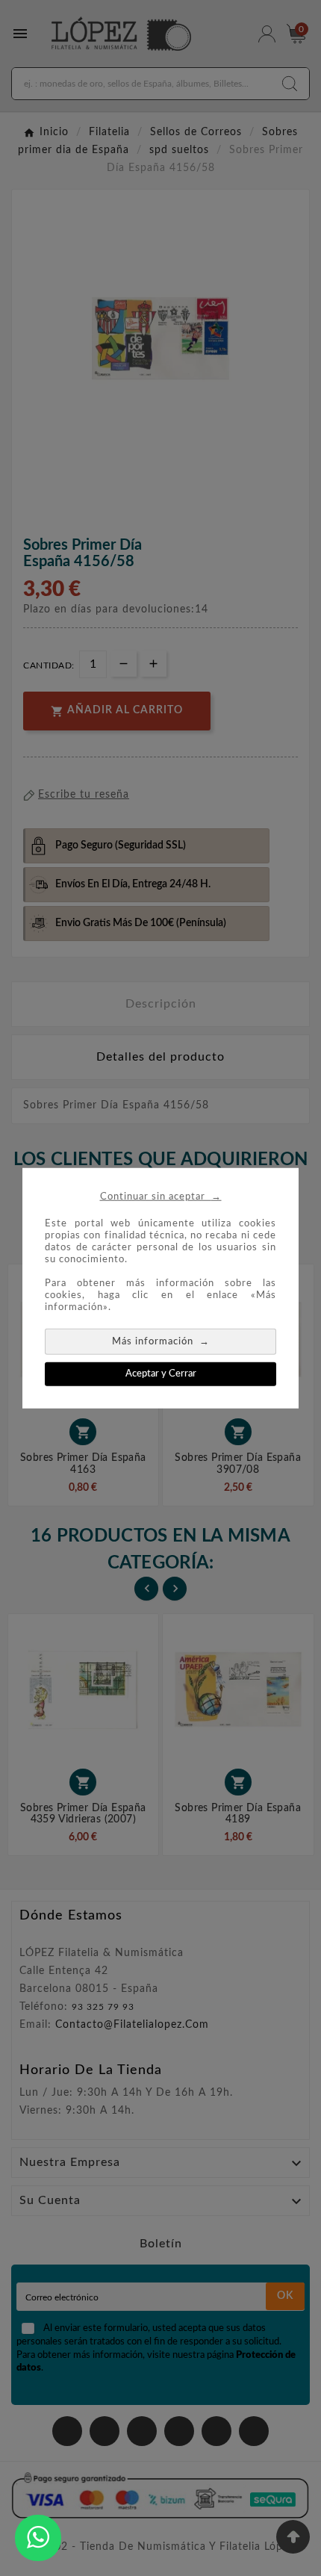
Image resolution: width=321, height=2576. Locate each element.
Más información (161, 1340)
